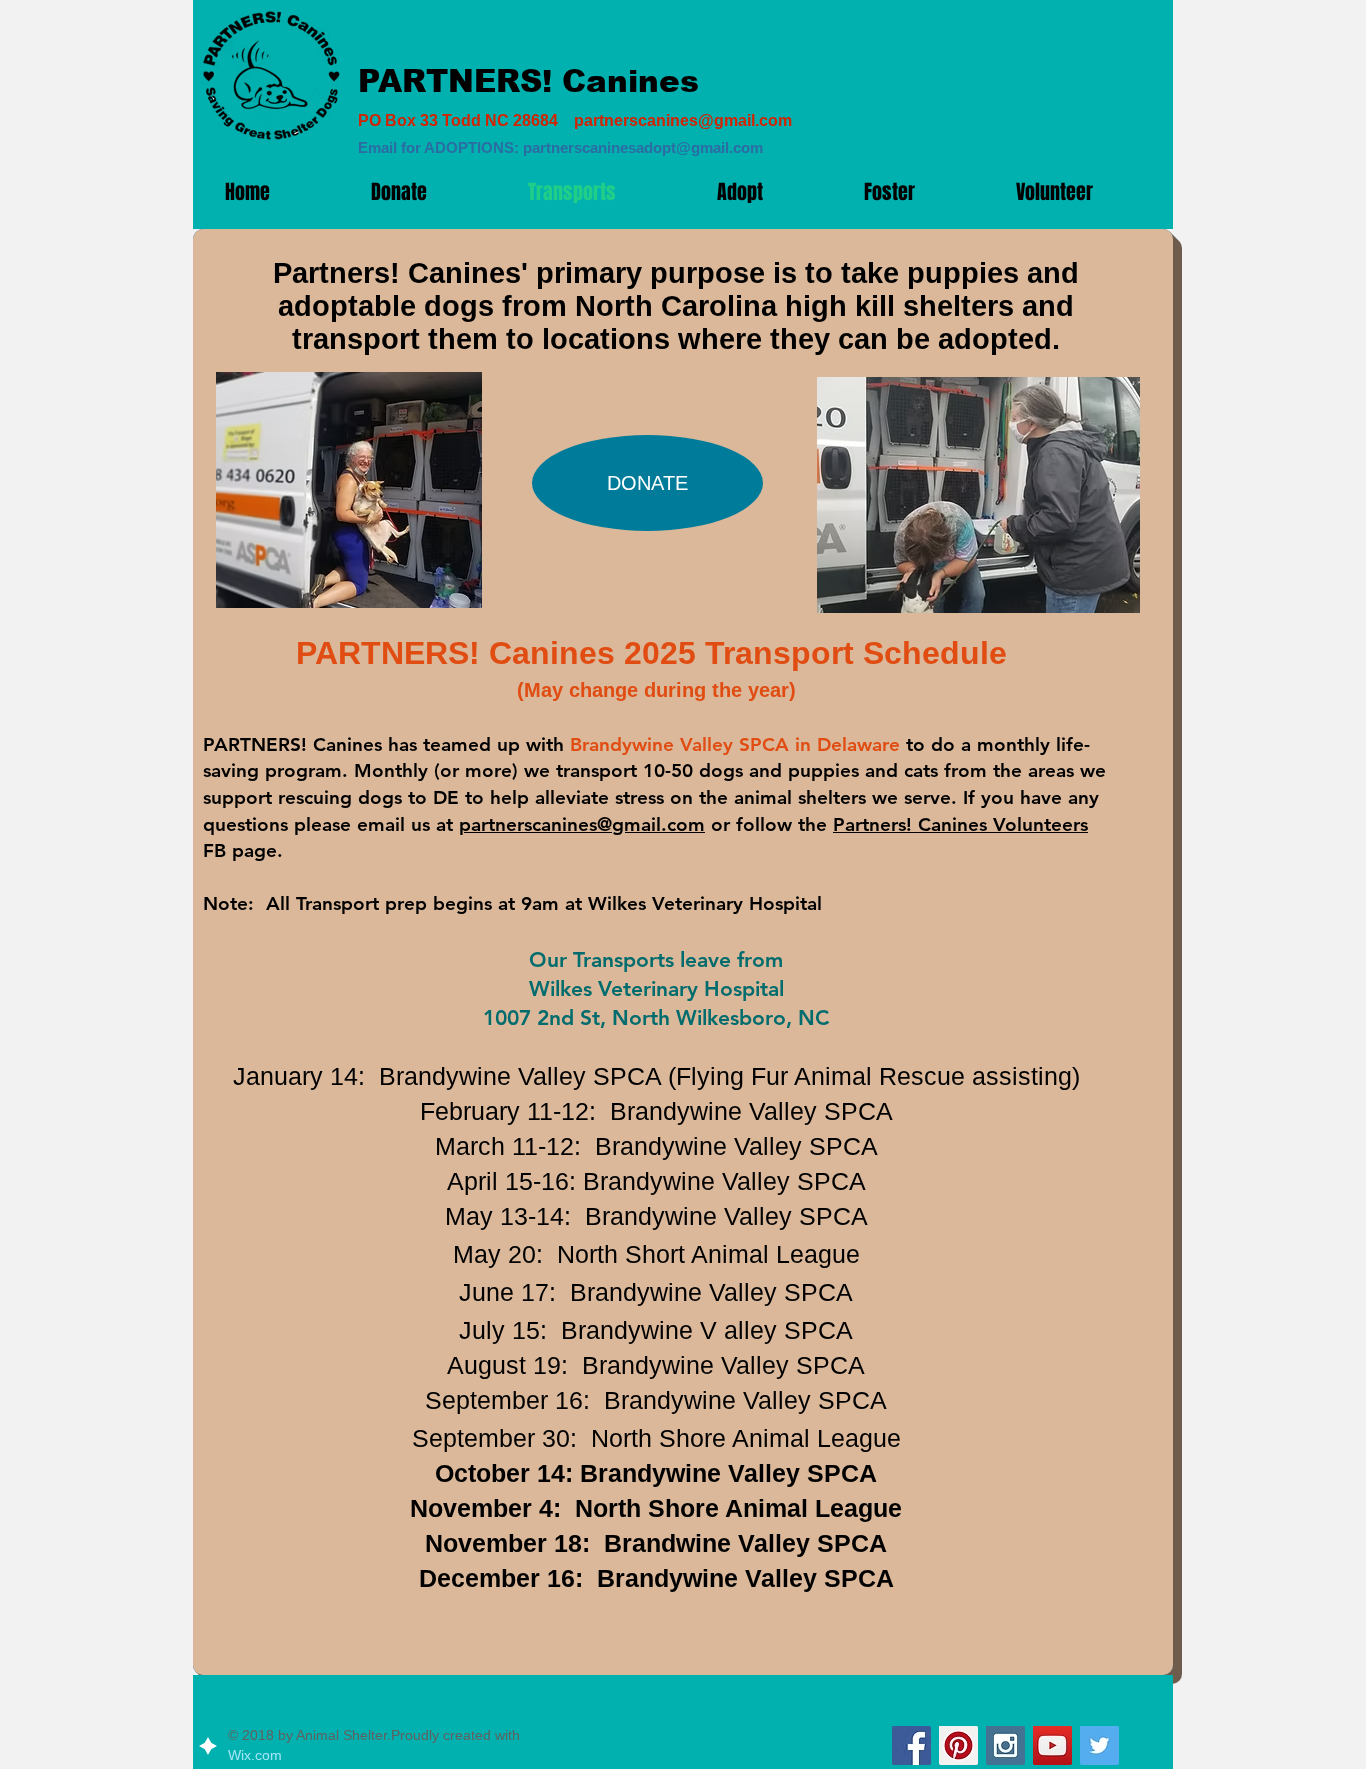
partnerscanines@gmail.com (683, 120)
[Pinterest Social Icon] (958, 1745)
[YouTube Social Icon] (1052, 1745)
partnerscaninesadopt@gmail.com (643, 147)
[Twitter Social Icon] (1099, 1745)
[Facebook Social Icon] (911, 1745)
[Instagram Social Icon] (1005, 1745)
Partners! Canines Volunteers (960, 824)
